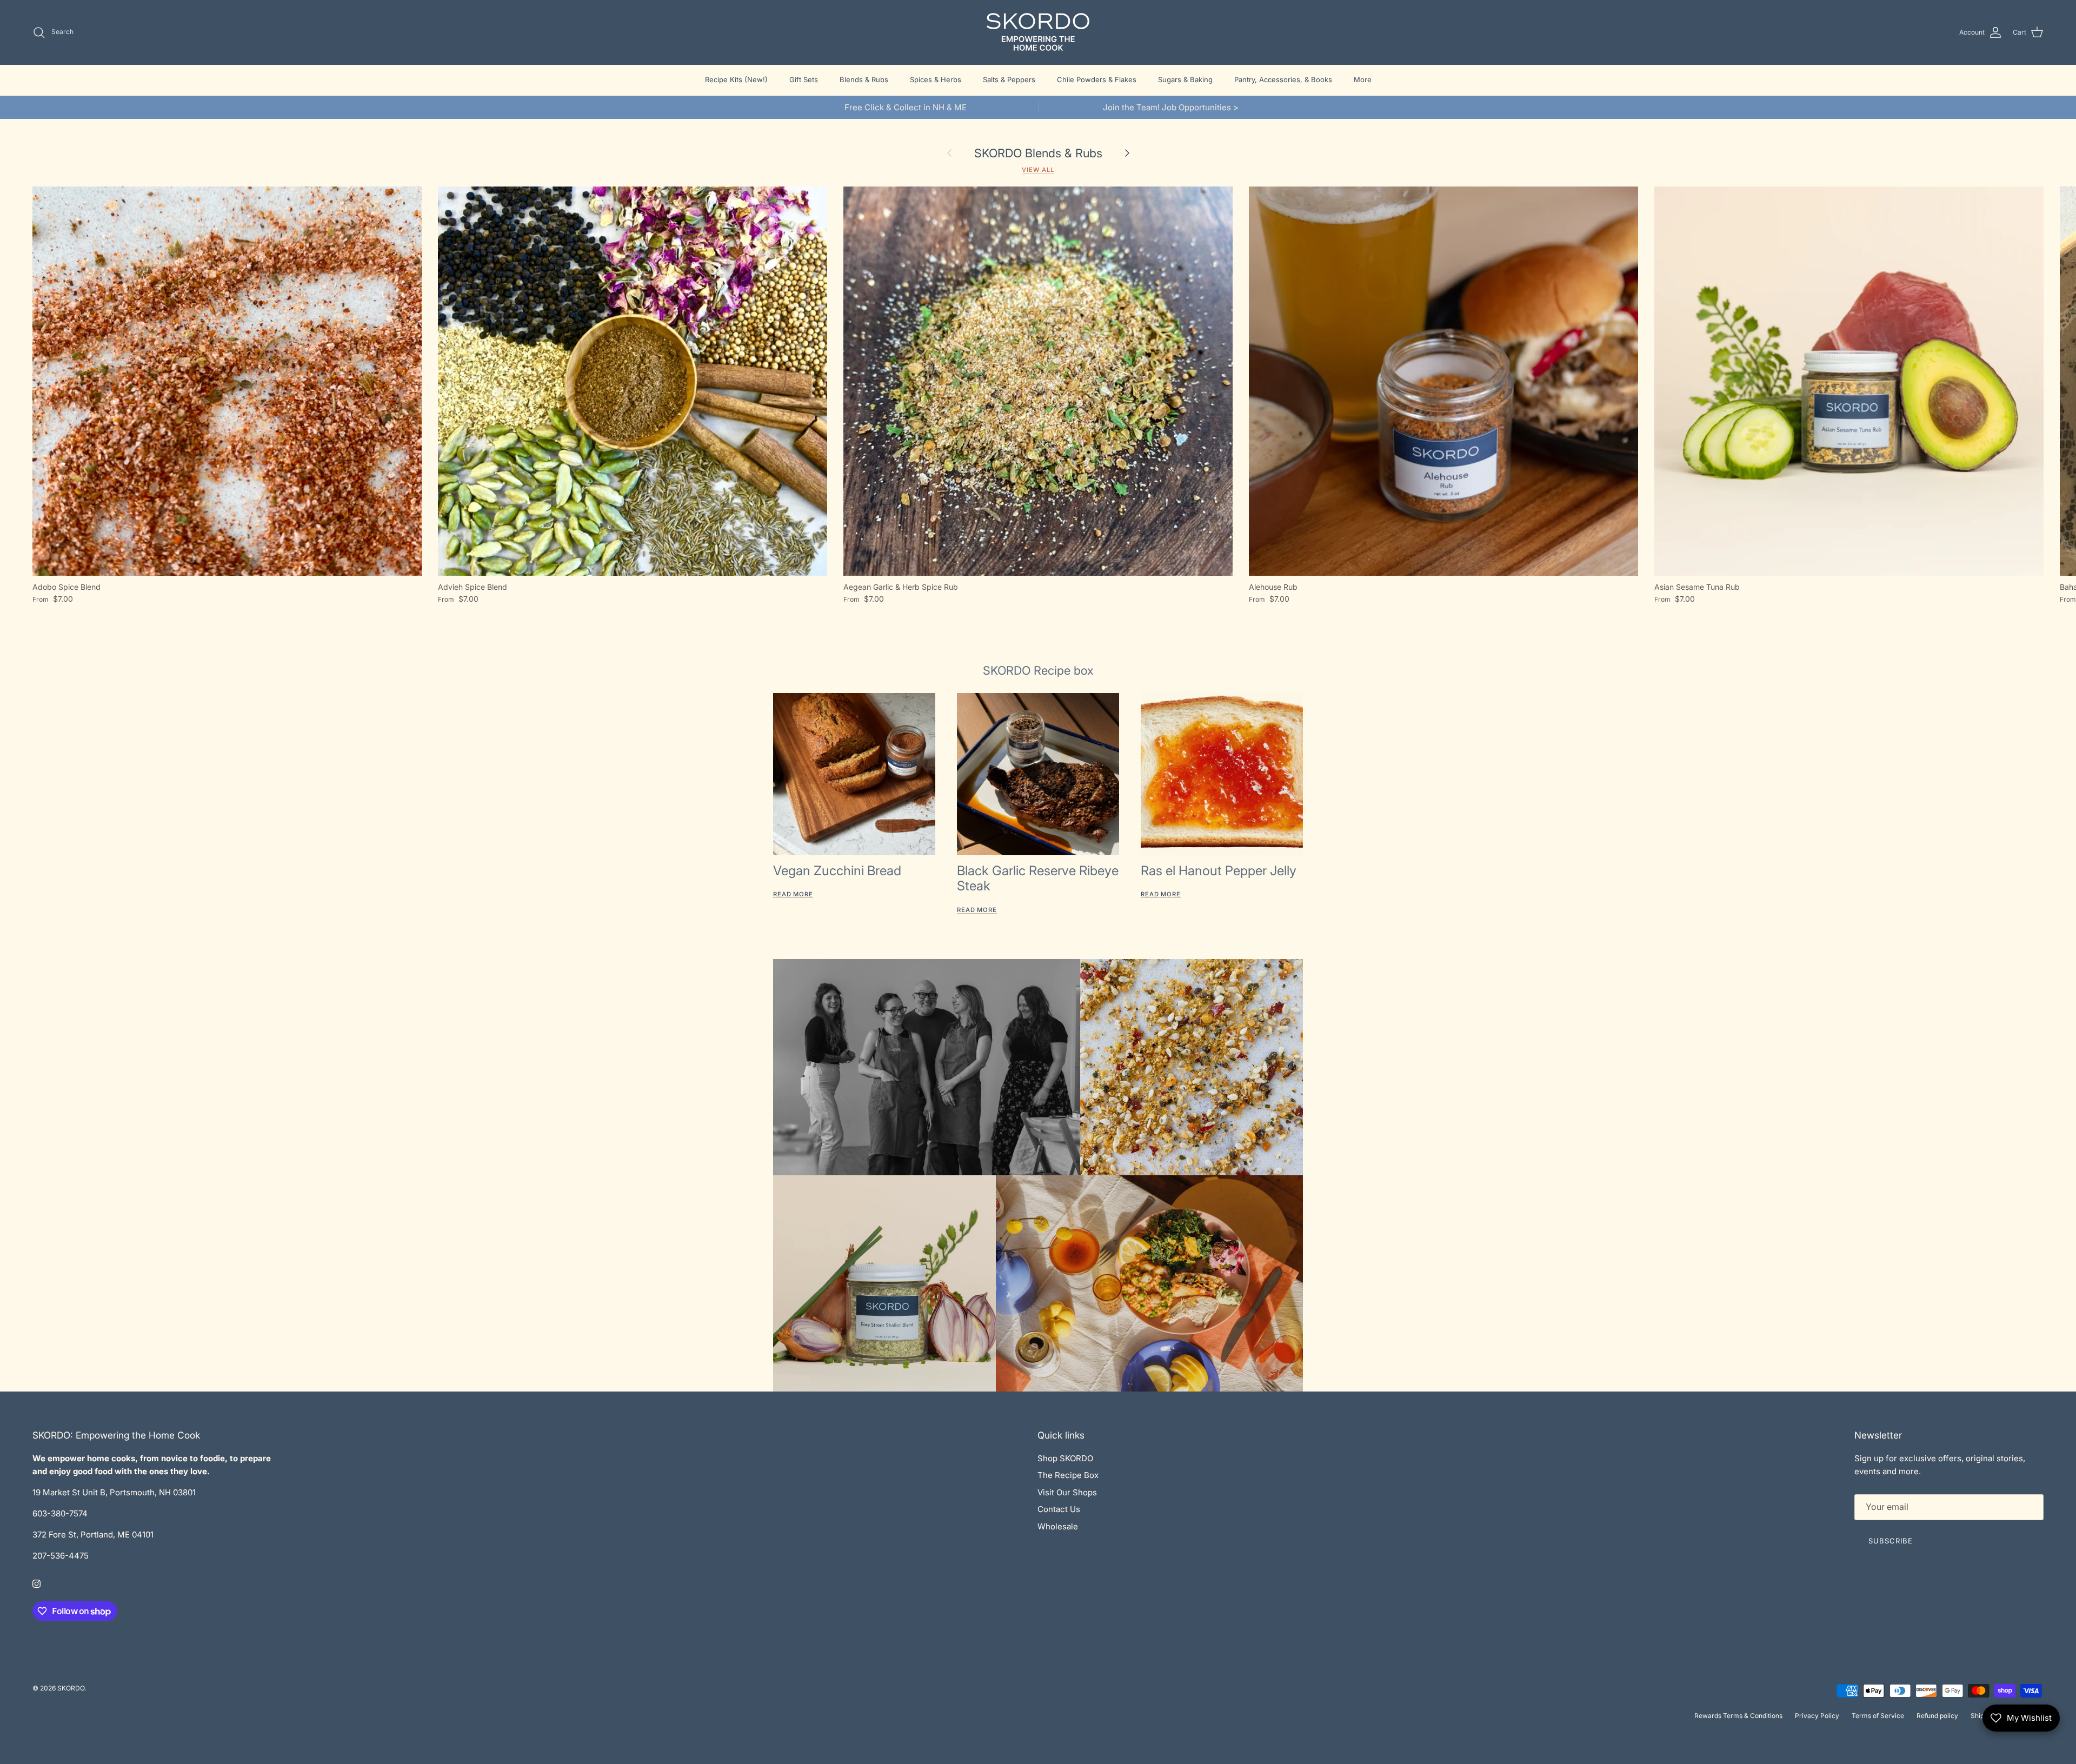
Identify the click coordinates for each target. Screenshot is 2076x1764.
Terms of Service (1878, 1716)
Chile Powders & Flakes (1097, 79)
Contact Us (1059, 1509)
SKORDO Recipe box (1038, 670)
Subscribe (1891, 1541)
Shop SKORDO (1065, 1458)
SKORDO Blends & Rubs (1038, 153)
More (1363, 79)
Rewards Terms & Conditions (1738, 1716)
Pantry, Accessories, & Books (1283, 79)
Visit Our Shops (1067, 1492)
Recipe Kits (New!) (736, 79)
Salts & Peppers (1009, 79)
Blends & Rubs (864, 79)
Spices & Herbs (936, 79)
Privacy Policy (1817, 1716)
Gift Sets (804, 79)
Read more (793, 894)
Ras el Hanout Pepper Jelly (1219, 871)
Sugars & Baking (1185, 79)
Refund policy (1937, 1716)
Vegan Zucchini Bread (837, 871)
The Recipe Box (1068, 1475)
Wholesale (1058, 1526)
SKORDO (71, 1688)
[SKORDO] (1038, 32)
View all (1038, 170)
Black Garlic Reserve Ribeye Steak (1038, 878)
